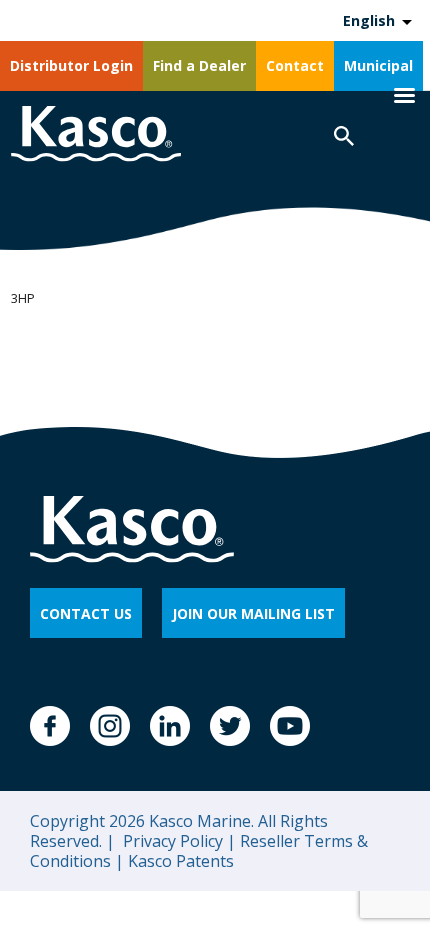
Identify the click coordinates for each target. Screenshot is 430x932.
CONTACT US (86, 613)
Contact (295, 65)
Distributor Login (71, 65)
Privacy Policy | (177, 841)
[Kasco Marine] (96, 136)
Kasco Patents (179, 861)
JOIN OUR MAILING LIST (253, 613)
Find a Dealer (199, 65)
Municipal (378, 65)
